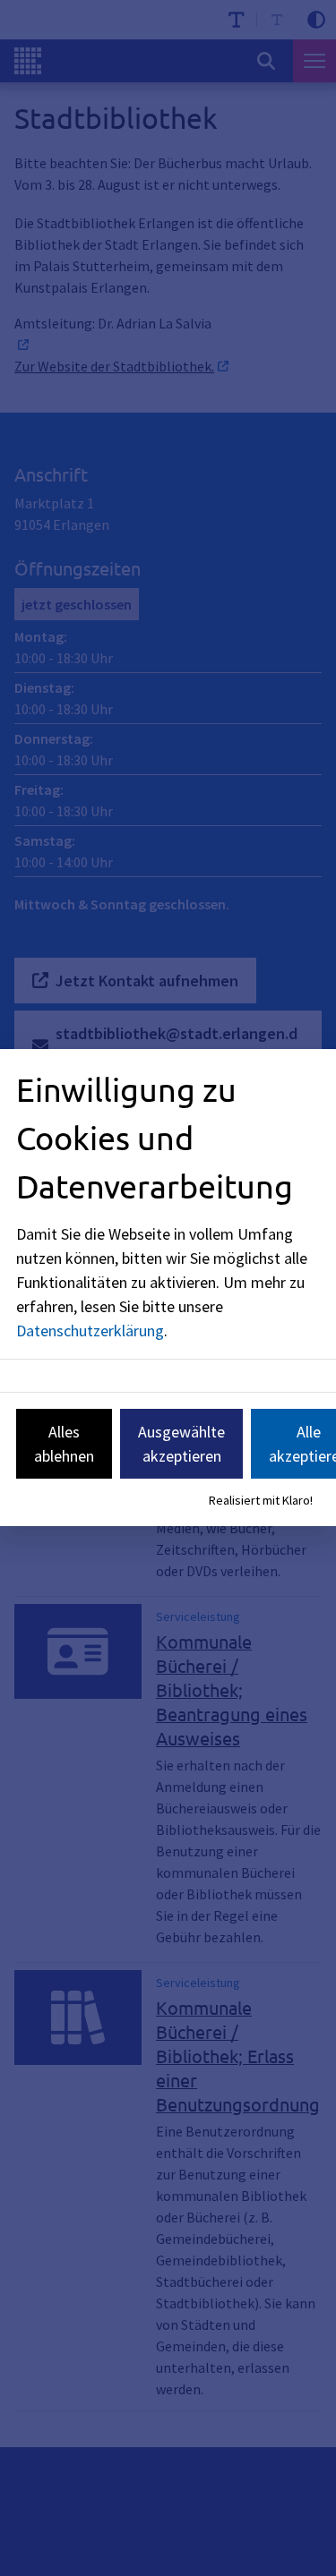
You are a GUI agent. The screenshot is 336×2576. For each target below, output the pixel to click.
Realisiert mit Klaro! (261, 1500)
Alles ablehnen (64, 1444)
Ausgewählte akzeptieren (181, 1444)
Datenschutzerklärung (90, 1331)
